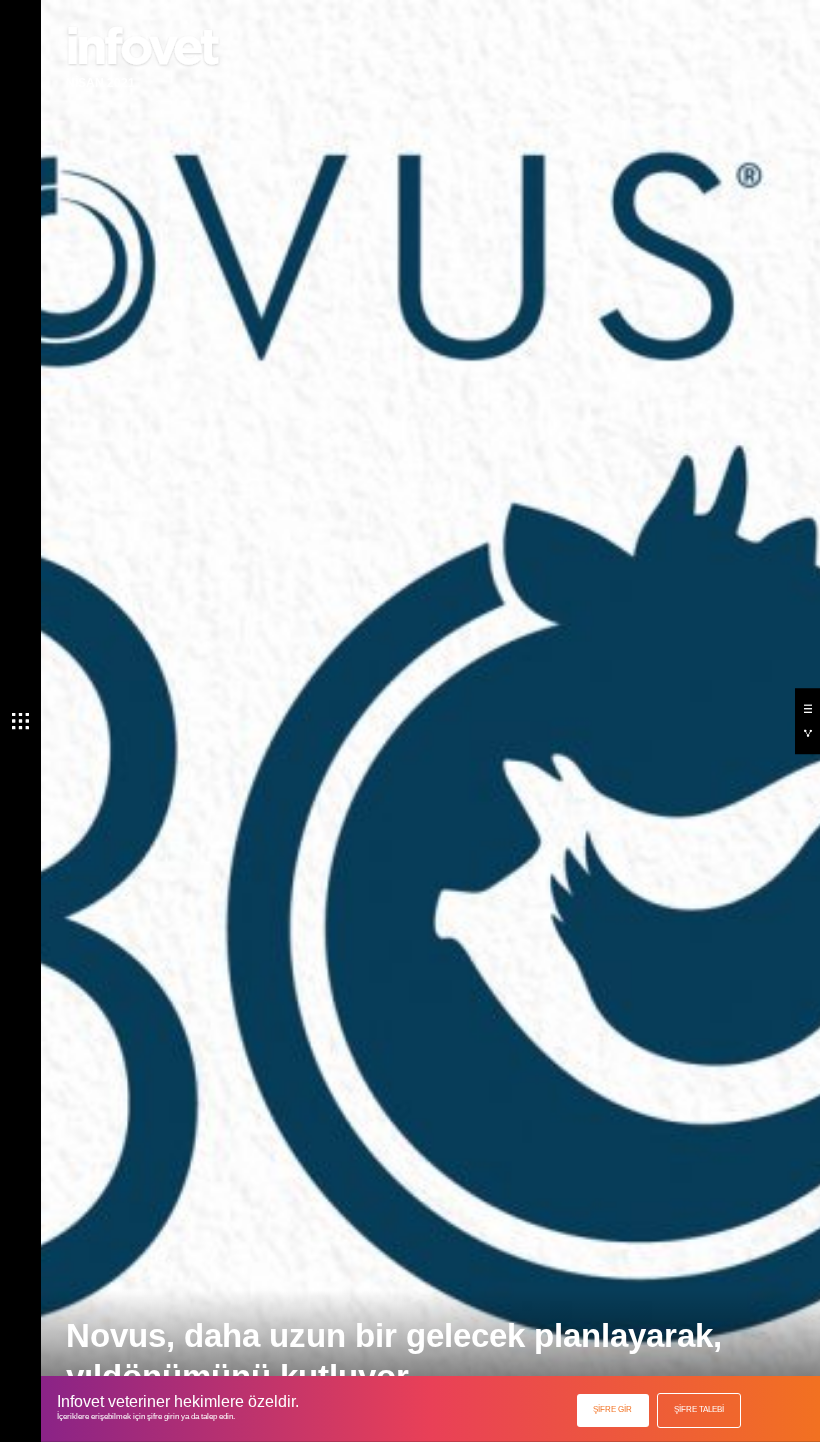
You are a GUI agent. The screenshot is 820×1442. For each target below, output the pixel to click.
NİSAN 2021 (100, 83)
